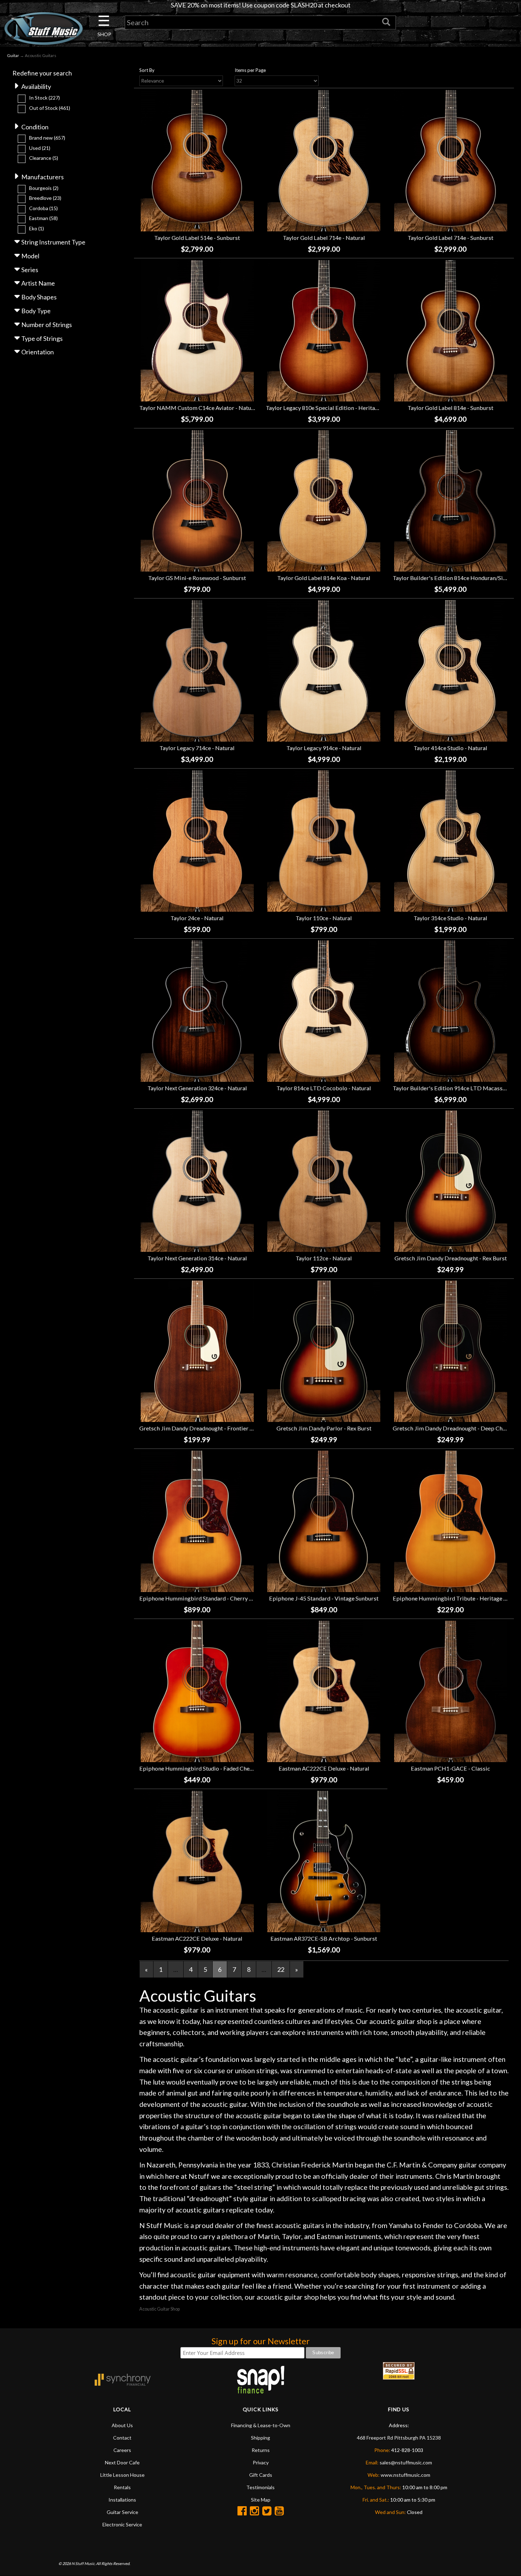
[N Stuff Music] (43, 28)
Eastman (43, 218)
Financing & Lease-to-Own (261, 2425)
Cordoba (43, 208)
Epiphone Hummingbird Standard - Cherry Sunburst (206, 1598)
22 (281, 1969)
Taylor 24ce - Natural (197, 918)
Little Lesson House (122, 2475)
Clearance (44, 158)
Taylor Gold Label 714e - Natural (324, 238)
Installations (122, 2500)
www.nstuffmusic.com (405, 2475)
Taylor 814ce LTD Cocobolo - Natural (324, 1088)
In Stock (44, 98)
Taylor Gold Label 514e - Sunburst (197, 238)
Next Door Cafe (122, 2462)
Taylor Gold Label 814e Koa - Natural (324, 578)
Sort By (147, 70)
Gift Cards (261, 2475)
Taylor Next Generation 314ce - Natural (197, 1258)
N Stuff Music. (83, 2563)
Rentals (122, 2487)
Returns (261, 2450)
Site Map (261, 2500)
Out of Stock (50, 108)
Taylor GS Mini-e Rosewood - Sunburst (197, 578)
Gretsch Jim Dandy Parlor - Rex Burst (324, 1428)
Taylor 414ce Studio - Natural (450, 748)
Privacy (261, 2462)
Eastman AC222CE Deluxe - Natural (324, 1768)
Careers (122, 2450)
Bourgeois (44, 188)
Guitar (13, 55)
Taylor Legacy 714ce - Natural (197, 748)
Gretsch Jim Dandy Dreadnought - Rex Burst (451, 1258)
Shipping (260, 2438)
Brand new (47, 138)
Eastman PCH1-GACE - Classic (450, 1768)
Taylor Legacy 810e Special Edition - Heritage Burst (331, 408)
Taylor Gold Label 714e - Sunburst (450, 238)
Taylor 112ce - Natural (324, 1258)
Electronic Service (122, 2524)
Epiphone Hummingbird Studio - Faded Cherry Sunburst (210, 1768)
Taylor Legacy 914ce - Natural (324, 748)
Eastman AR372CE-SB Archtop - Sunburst (324, 1938)
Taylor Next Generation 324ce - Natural (197, 1088)
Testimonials (260, 2487)
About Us (122, 2425)
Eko (37, 228)
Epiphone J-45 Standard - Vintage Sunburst (324, 1598)
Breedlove (45, 198)
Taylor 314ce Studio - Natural (450, 918)
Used (40, 148)
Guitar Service (122, 2512)
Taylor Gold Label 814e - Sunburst (450, 408)
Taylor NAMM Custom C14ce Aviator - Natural (199, 408)
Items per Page (250, 70)
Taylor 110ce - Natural (324, 918)
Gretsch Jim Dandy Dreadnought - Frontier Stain (201, 1428)
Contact (122, 2438)
